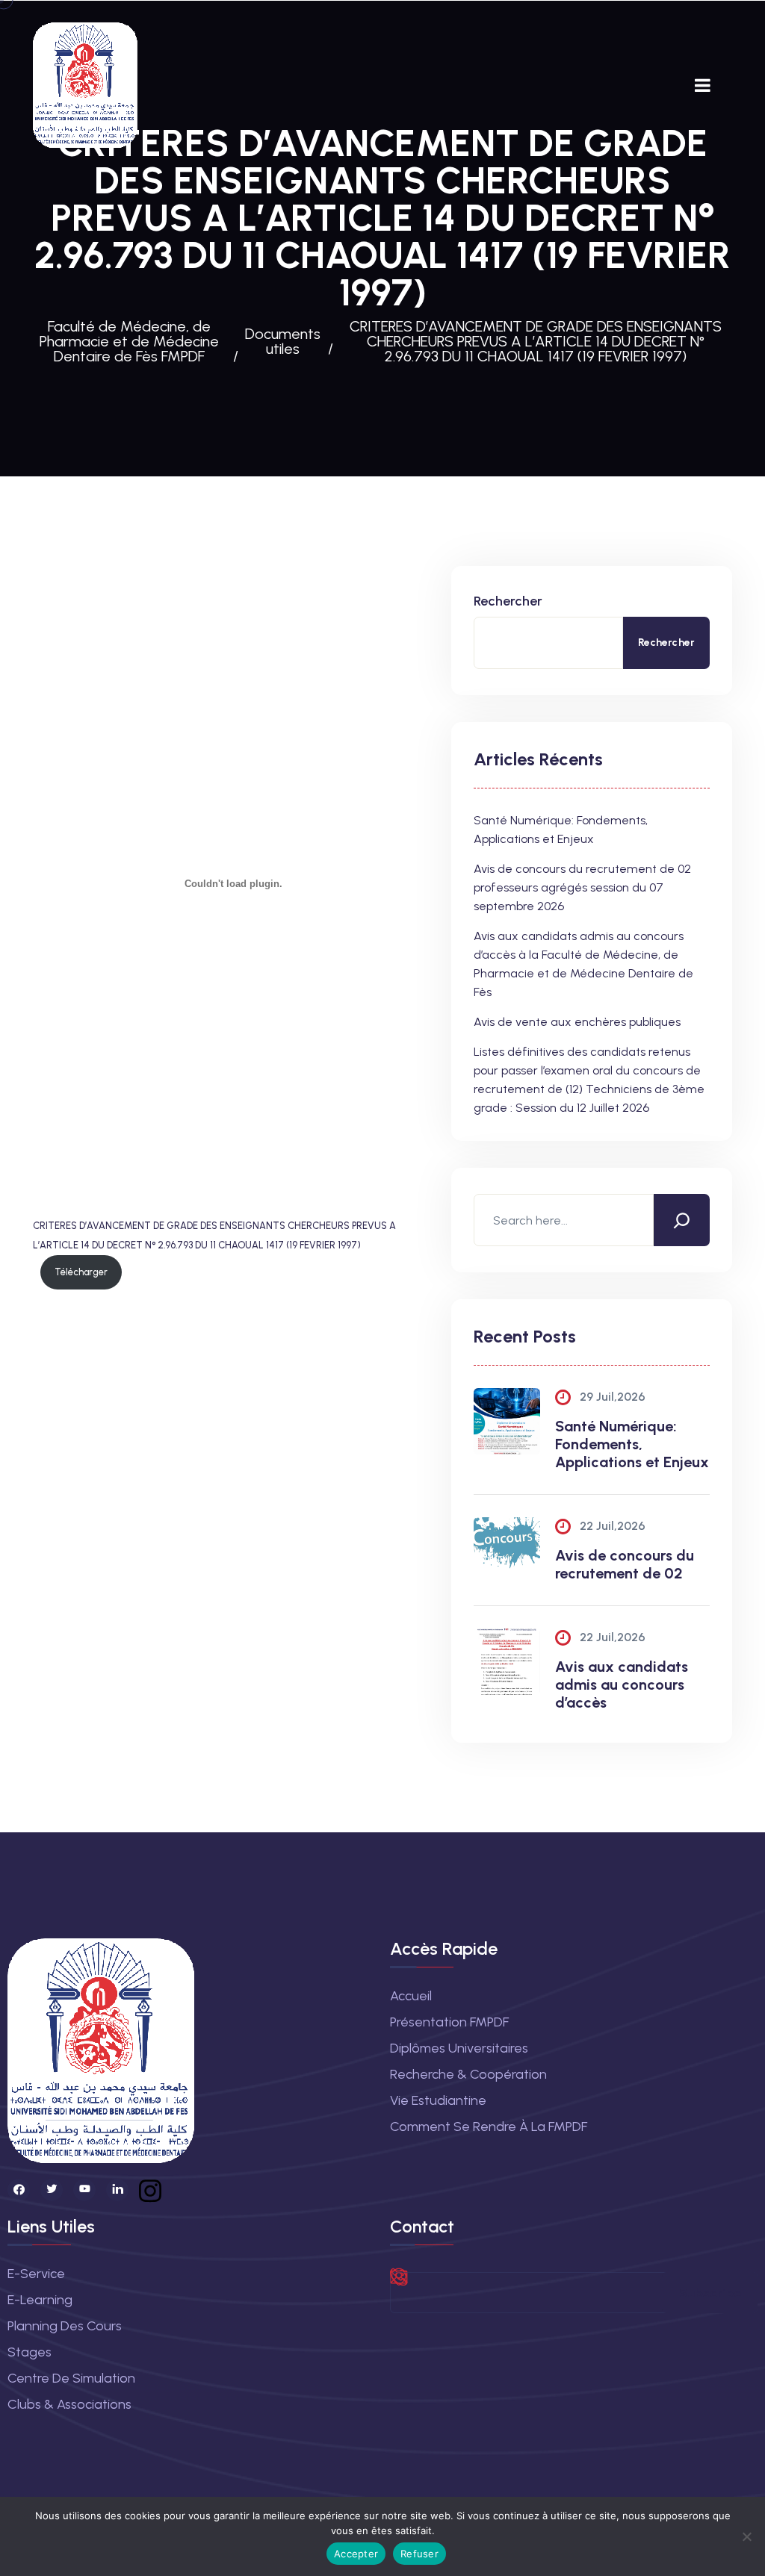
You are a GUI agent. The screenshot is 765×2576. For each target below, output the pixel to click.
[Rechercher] (682, 1220)
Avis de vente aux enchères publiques (577, 1022)
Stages (30, 2352)
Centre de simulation (71, 2378)
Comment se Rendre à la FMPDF (489, 2127)
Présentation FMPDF (449, 2022)
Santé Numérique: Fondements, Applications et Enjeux (632, 1444)
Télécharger (81, 1272)
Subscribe (710, 2293)
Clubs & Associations (69, 2404)
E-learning (40, 2300)
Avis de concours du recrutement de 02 (625, 1564)
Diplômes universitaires (459, 2048)
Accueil (411, 1996)
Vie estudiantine (438, 2100)
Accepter (356, 2554)
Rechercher (508, 601)
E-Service (36, 2274)
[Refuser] (746, 2536)
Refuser (419, 2554)
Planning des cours (65, 2326)
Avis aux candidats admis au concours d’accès (622, 1684)
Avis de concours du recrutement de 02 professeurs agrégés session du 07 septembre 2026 (582, 887)
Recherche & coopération (468, 2074)
